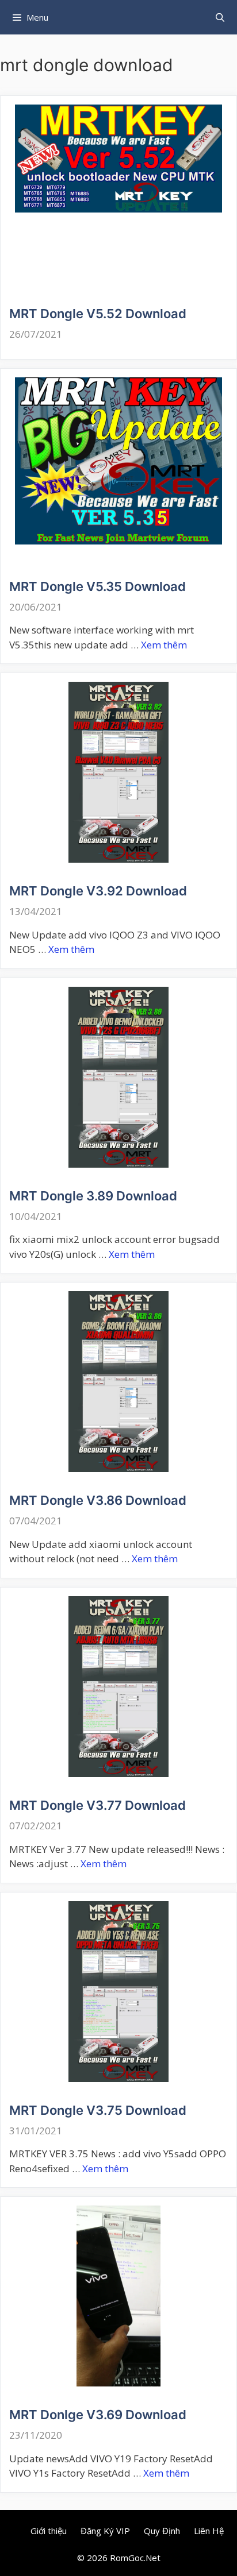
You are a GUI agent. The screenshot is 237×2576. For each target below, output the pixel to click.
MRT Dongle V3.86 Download (98, 1500)
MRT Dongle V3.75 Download (98, 2110)
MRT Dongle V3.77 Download (98, 1805)
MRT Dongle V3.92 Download (98, 891)
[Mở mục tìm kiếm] (220, 17)
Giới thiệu (49, 2531)
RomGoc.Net (135, 2558)
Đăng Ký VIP (105, 2531)
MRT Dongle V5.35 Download (98, 586)
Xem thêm (164, 645)
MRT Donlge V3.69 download (98, 2415)
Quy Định (162, 2531)
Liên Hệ (209, 2531)
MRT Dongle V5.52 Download (98, 314)
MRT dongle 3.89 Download (93, 1196)
